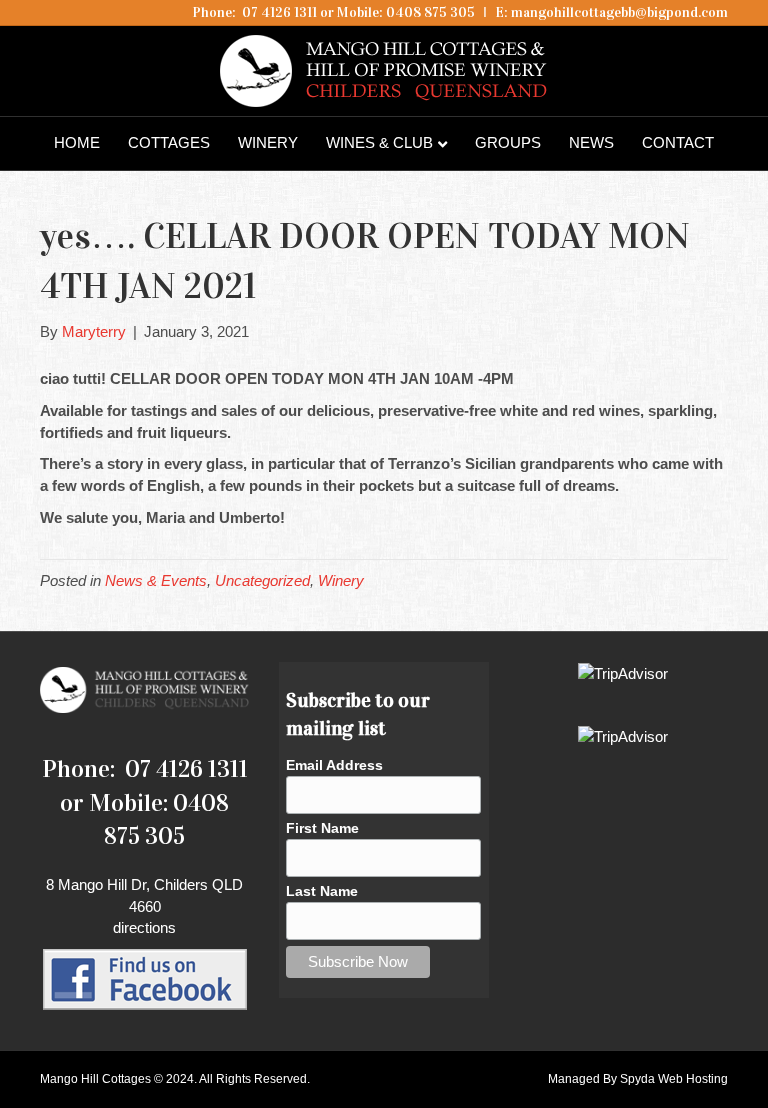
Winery (268, 142)
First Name (322, 828)
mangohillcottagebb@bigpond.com (619, 12)
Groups (508, 142)
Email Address (334, 765)
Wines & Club (379, 142)
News (591, 142)
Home (77, 142)
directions (144, 927)
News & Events (156, 580)
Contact (678, 142)
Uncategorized (262, 580)
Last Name (322, 891)
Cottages (169, 142)
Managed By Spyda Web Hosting (638, 1079)
